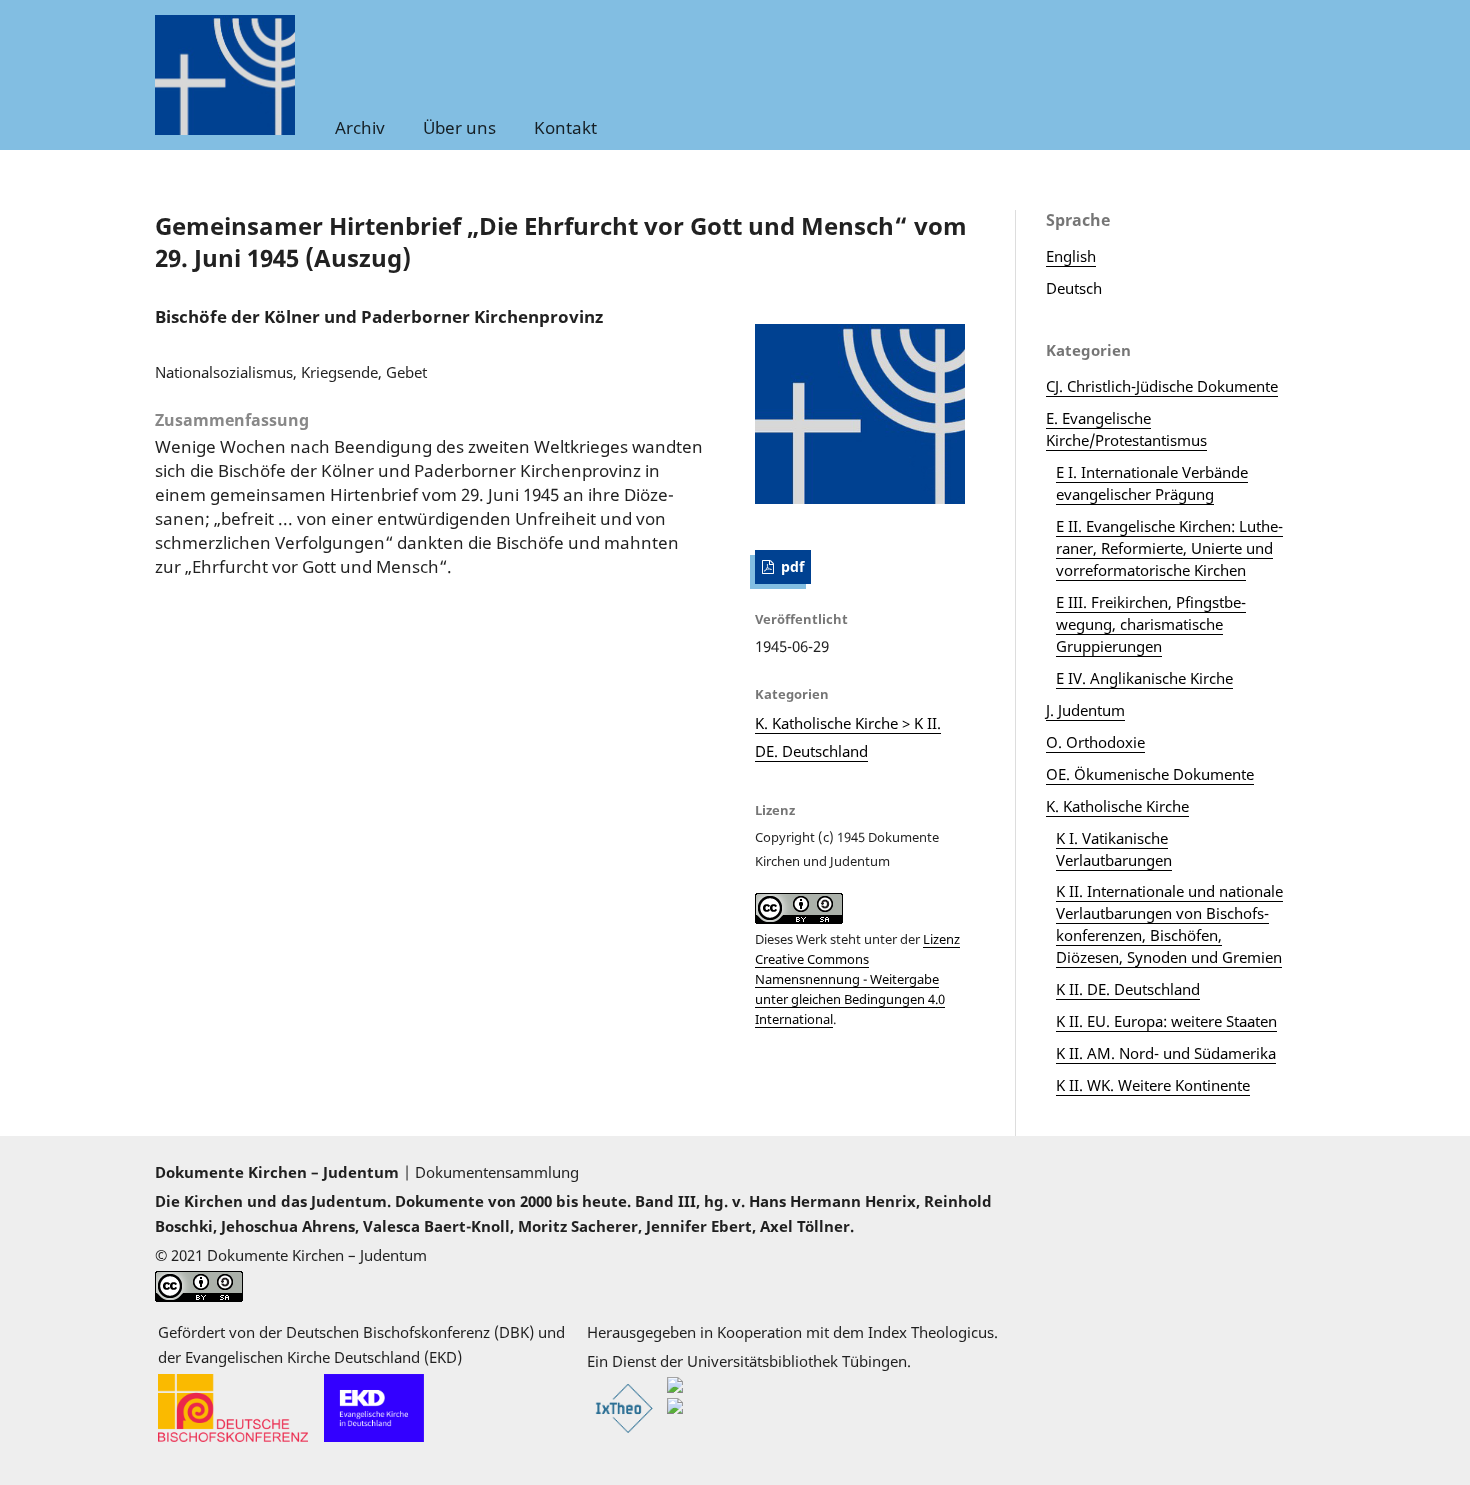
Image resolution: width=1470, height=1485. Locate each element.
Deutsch (1074, 288)
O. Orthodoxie (1095, 742)
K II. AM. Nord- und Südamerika (1166, 1053)
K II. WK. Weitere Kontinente (1153, 1085)
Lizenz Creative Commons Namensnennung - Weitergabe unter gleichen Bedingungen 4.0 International (857, 979)
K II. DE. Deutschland (1128, 989)
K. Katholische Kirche (1117, 806)
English (1071, 256)
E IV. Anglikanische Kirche (1144, 678)
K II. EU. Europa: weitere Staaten (1166, 1021)
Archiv (360, 127)
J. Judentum (1085, 710)
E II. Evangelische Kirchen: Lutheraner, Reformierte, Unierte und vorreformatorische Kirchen (1169, 548)
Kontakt (565, 127)
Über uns (459, 127)
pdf (790, 567)
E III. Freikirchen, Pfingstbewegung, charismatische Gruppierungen (1151, 624)
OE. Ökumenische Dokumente (1150, 774)
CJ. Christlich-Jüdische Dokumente (1162, 386)
